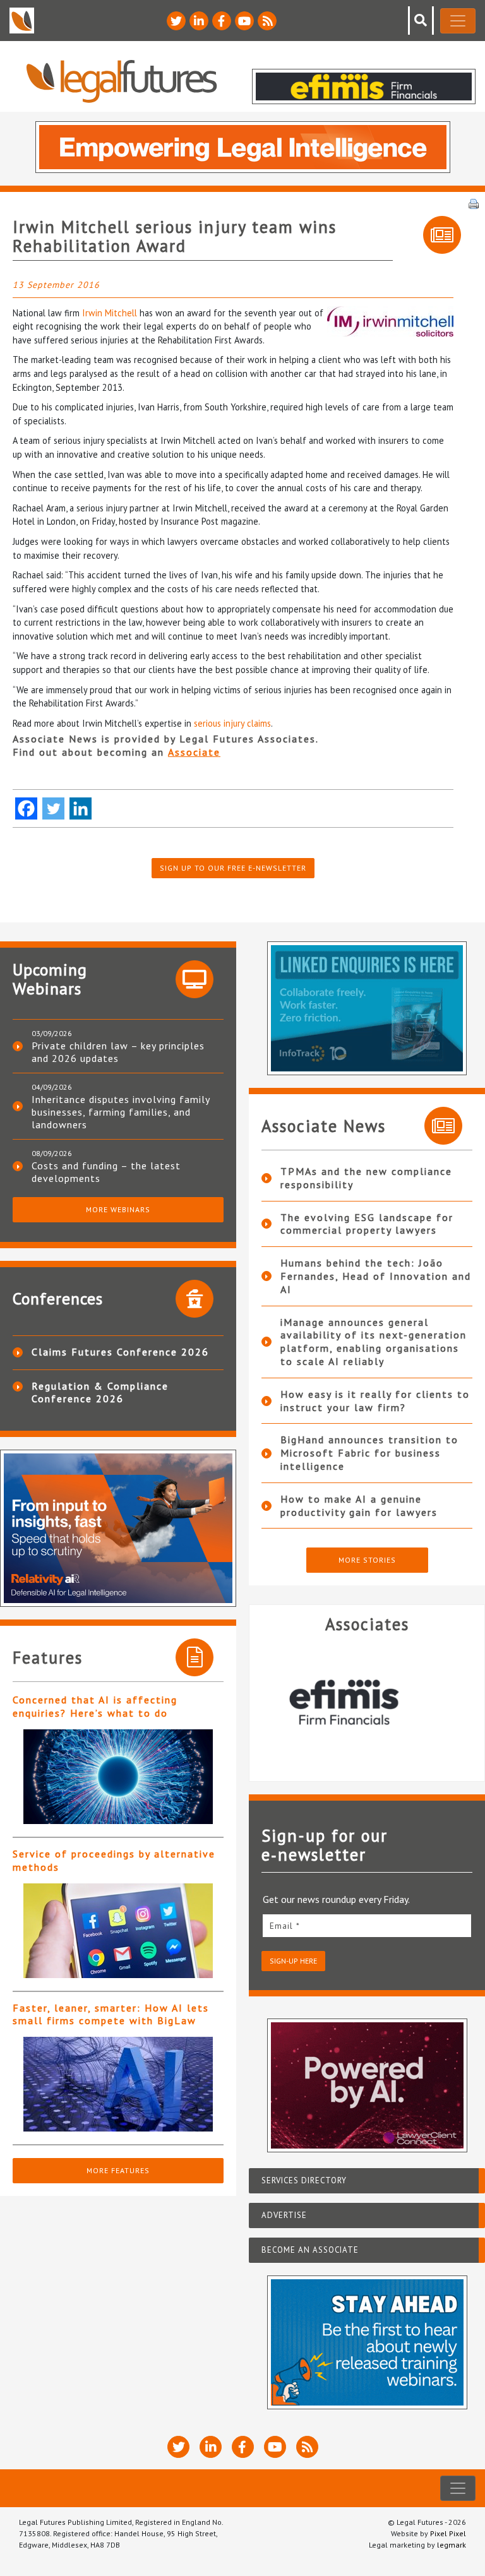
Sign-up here (293, 1961)
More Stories (367, 1560)
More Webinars (118, 1209)
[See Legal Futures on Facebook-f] (222, 21)
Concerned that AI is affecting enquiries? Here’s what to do (95, 1706)
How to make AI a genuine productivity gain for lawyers (359, 1506)
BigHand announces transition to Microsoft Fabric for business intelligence (369, 1453)
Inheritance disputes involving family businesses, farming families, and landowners (121, 1112)
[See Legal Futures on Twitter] (176, 21)
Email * (285, 1926)
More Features (118, 2170)
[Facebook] (26, 808)
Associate (194, 752)
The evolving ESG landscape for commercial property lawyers (367, 1224)
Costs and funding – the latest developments (106, 1172)
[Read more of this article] (118, 1777)
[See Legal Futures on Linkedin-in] (199, 21)
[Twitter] (53, 808)
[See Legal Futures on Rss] (267, 21)
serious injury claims (232, 723)
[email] (367, 1925)
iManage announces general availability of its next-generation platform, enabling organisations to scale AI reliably (374, 1342)
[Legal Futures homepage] (122, 81)
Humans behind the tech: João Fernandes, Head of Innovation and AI (376, 1276)
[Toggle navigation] (458, 21)
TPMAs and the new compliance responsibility (366, 1178)
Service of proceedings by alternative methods (114, 1860)
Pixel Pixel (448, 2533)
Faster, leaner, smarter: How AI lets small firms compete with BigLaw (111, 2014)
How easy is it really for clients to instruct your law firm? (375, 1401)
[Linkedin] (81, 808)
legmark (452, 2545)
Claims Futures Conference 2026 (120, 1352)
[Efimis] (367, 1702)
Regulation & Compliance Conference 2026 (100, 1392)
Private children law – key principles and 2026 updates (118, 1052)
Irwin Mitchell (110, 313)
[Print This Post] (474, 203)
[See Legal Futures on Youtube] (244, 21)
